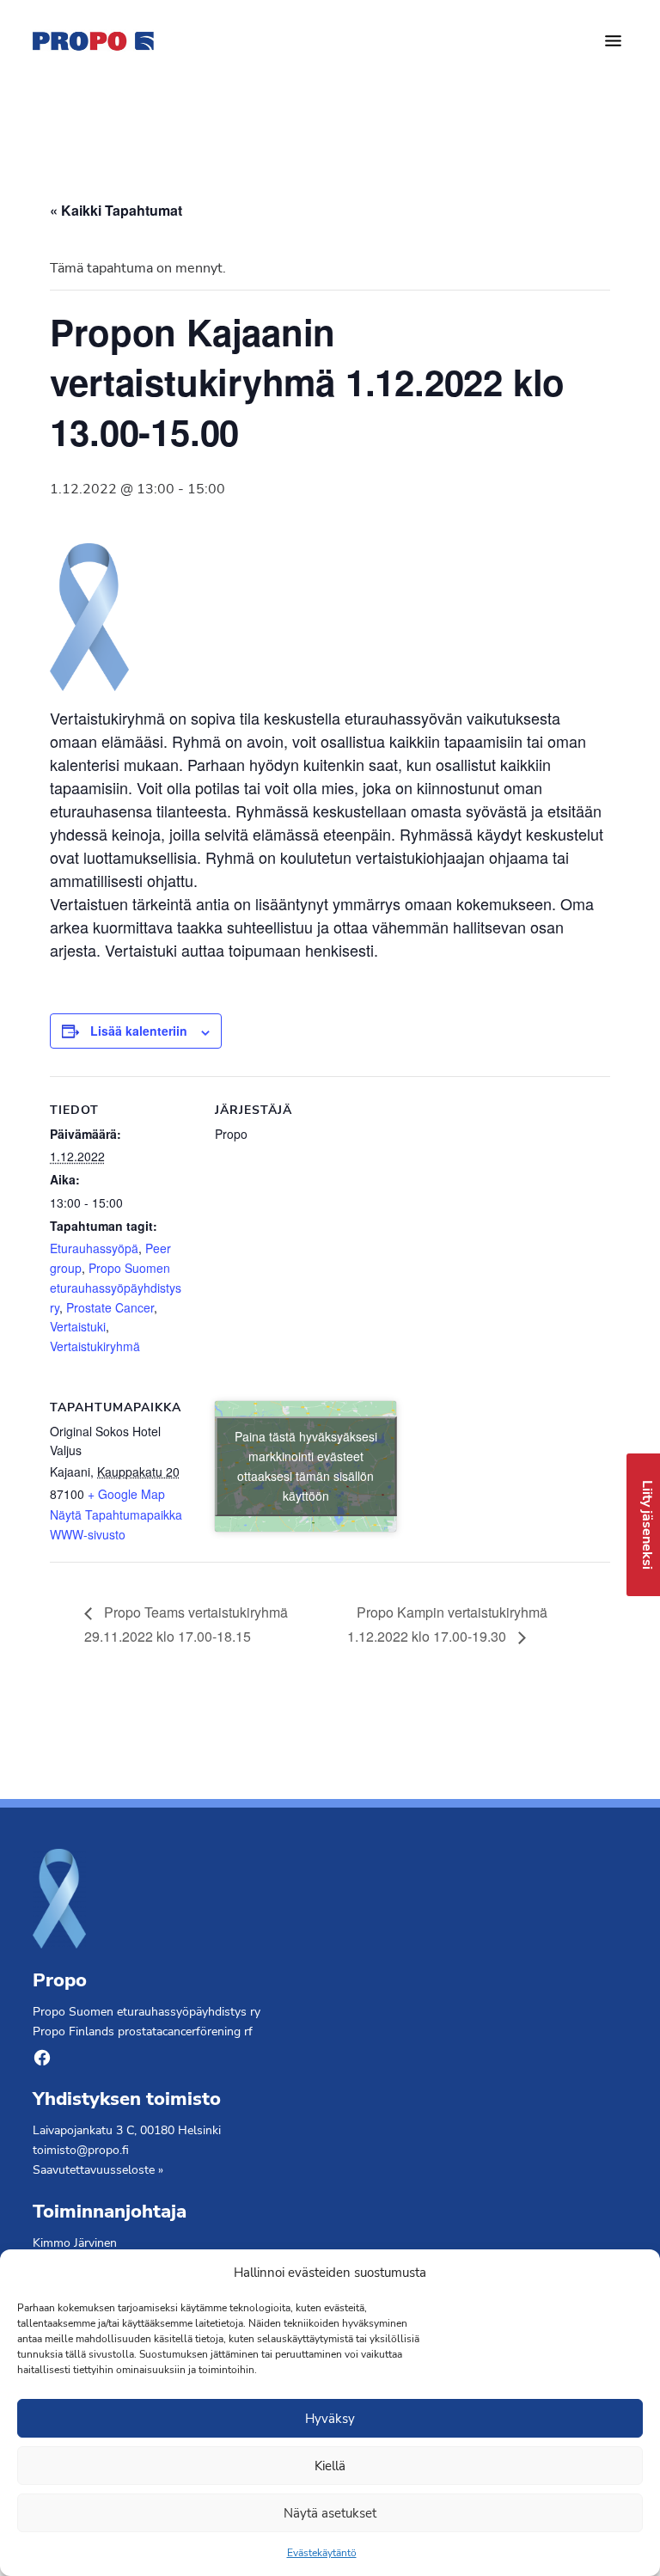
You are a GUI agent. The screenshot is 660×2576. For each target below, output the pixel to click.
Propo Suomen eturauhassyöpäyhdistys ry (116, 1288)
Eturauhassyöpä (94, 1248)
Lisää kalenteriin (139, 1031)
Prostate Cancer (110, 1307)
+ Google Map (126, 1494)
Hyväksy (330, 2419)
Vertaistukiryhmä (95, 1346)
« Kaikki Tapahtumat (116, 210)
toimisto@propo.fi (81, 2150)
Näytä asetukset (330, 2513)
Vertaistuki (78, 1326)
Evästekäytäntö (322, 2553)
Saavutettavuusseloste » (98, 2170)
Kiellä (330, 2466)
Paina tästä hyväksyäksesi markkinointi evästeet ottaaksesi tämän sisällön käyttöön (306, 1466)
